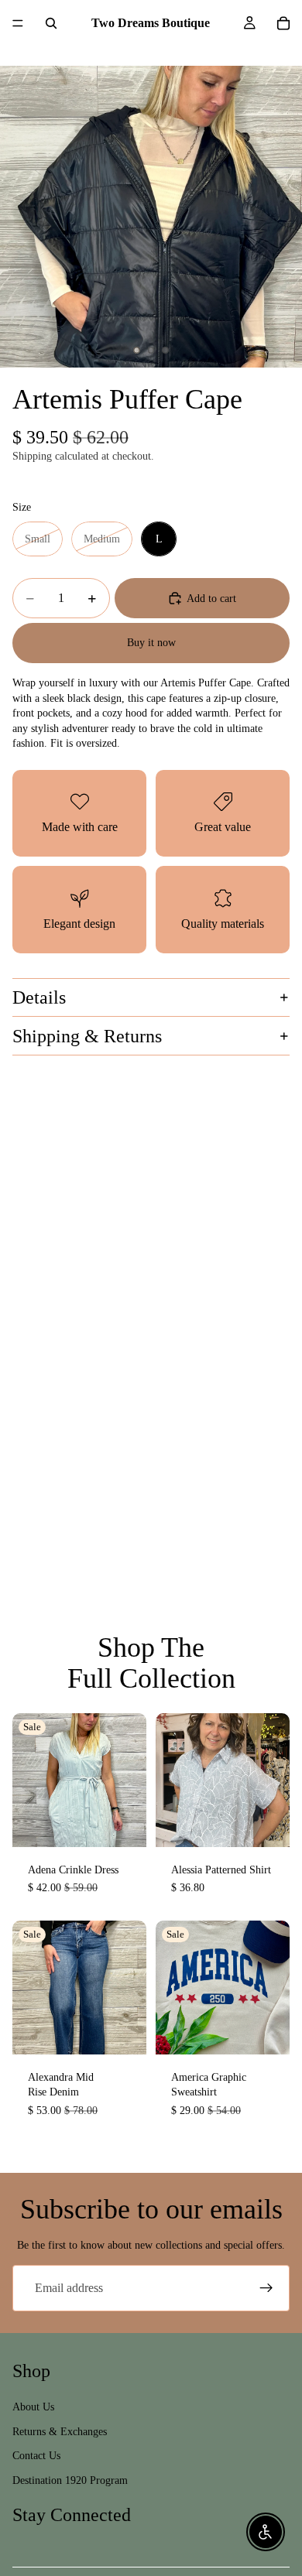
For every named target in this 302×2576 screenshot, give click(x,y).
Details (39, 997)
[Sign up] (266, 2288)
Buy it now (151, 643)
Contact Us (36, 2456)
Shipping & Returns (87, 1036)
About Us (33, 2407)
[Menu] (18, 23)
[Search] (51, 23)
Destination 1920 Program (70, 2480)
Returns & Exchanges (60, 2432)
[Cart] (283, 23)
